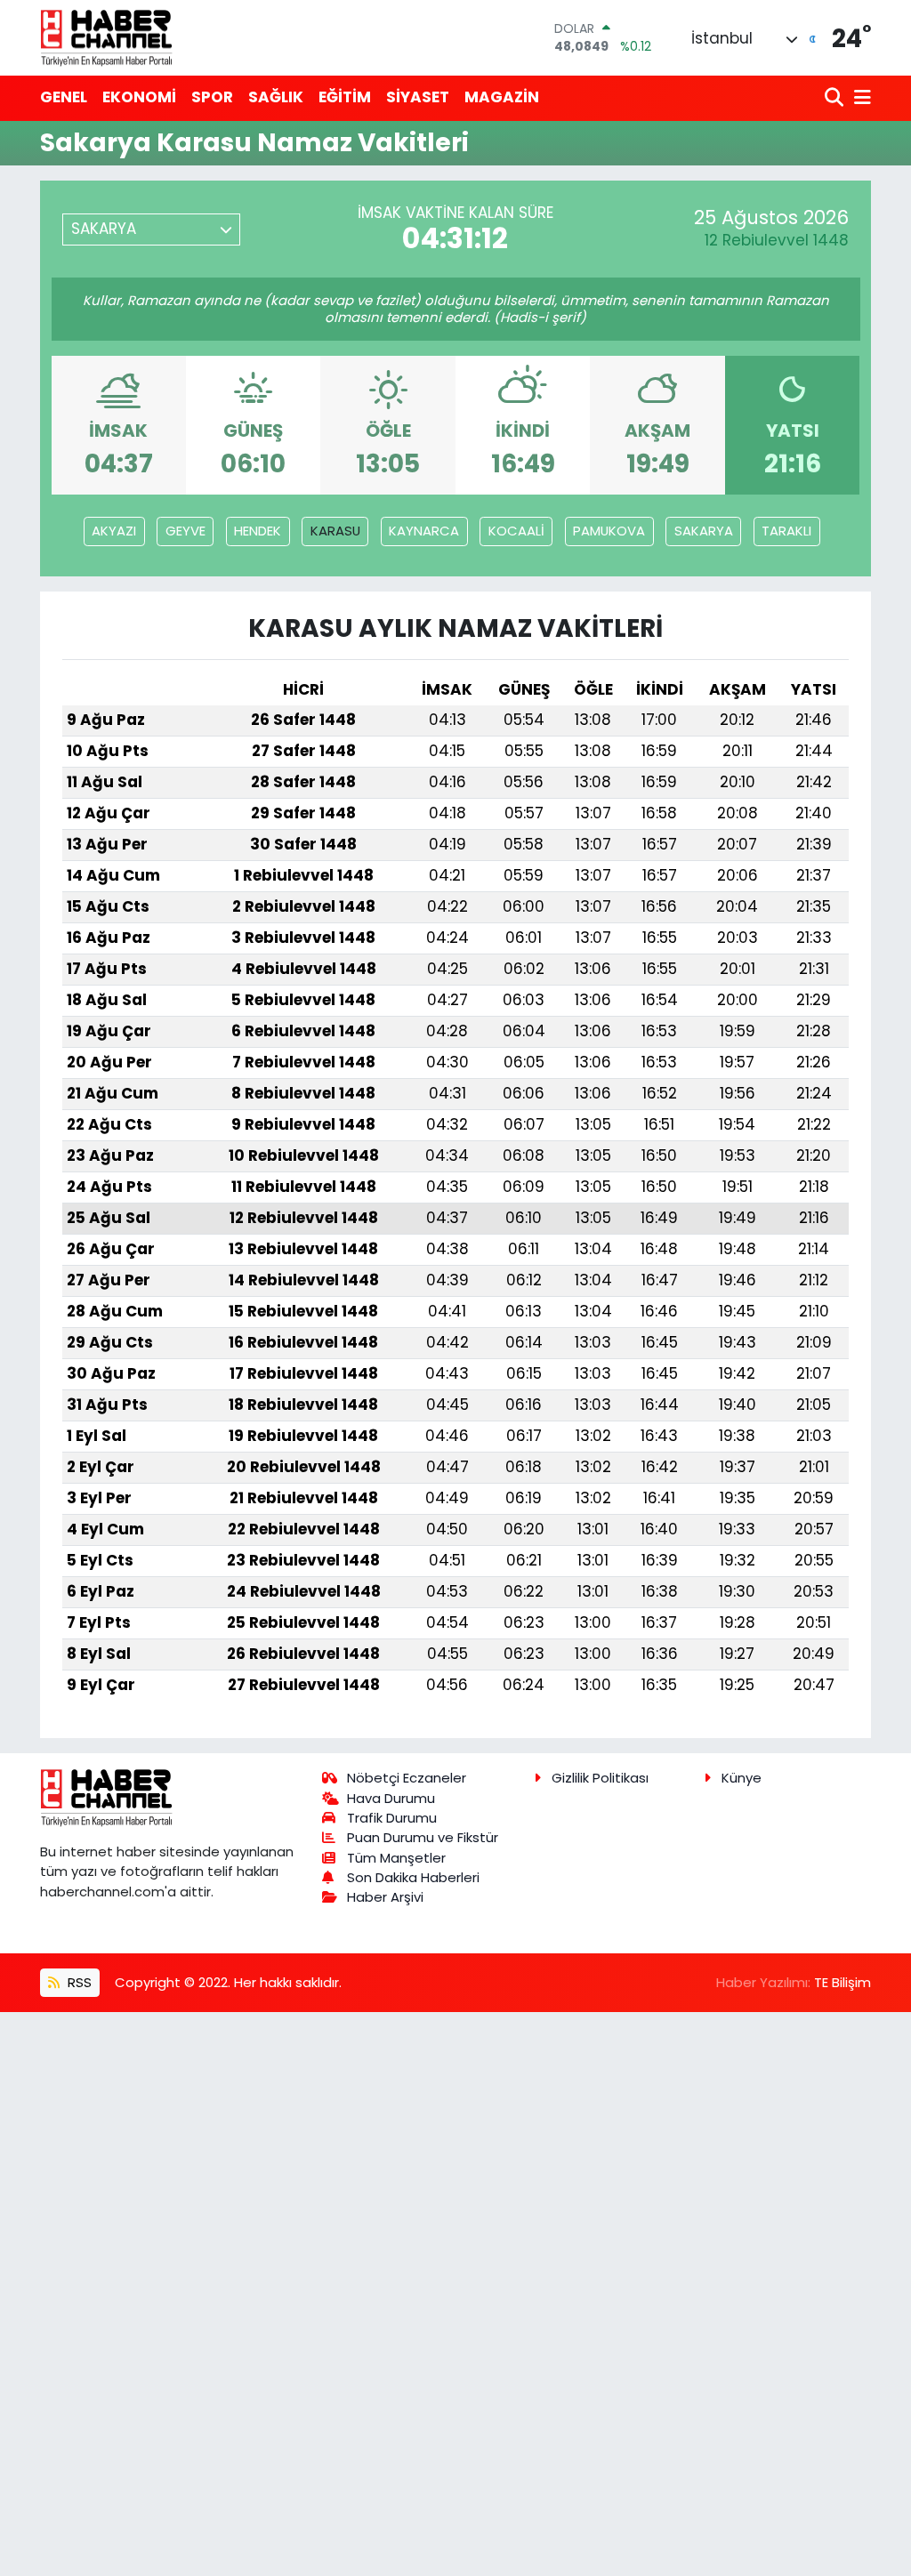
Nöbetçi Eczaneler (407, 1778)
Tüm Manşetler (396, 1858)
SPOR (212, 97)
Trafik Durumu (392, 1818)
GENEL (64, 97)
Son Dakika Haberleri (413, 1877)
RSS (78, 1982)
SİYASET (418, 97)
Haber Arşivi (385, 1897)
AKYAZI (114, 531)
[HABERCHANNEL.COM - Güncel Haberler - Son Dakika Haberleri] (107, 37)
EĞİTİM (345, 97)
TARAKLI (786, 531)
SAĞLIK (276, 97)
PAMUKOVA (609, 531)
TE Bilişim (842, 1982)
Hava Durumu (391, 1798)
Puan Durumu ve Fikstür (423, 1837)
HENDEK (258, 531)
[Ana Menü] (859, 98)
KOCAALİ (516, 531)
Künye (742, 1778)
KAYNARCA (424, 531)
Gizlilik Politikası (600, 1778)
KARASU (335, 531)
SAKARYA (704, 531)
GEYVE (185, 531)
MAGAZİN (502, 97)
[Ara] (836, 98)
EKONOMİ (139, 97)
